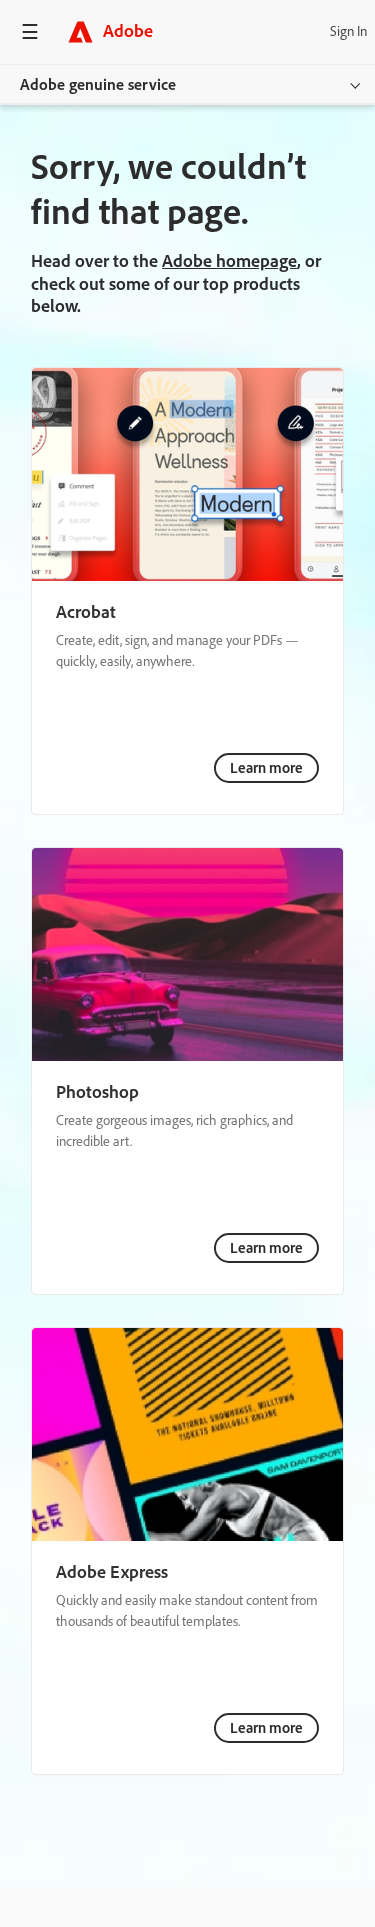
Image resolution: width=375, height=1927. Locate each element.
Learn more (266, 768)
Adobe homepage (229, 261)
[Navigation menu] (30, 31)
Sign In (348, 31)
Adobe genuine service (98, 84)
